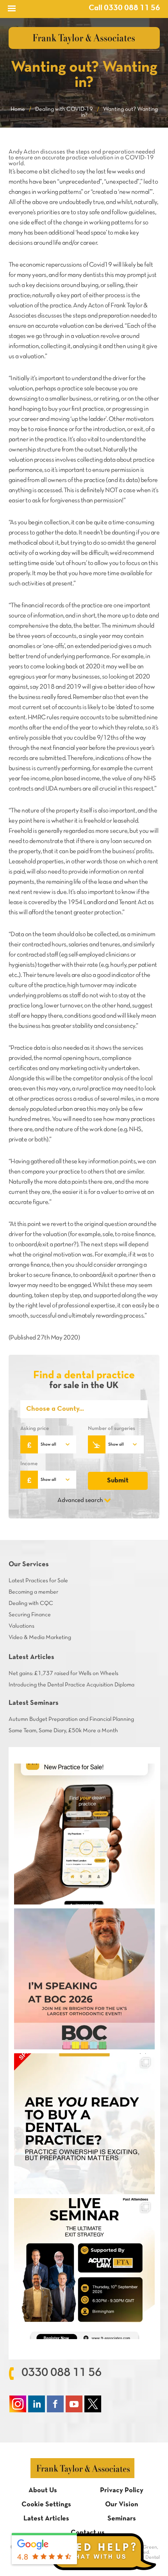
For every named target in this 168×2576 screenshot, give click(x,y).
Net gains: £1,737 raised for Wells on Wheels (63, 1673)
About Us (43, 2490)
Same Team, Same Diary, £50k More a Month (63, 1731)
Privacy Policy (122, 2490)
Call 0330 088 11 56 (124, 8)
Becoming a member (33, 1592)
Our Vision (122, 2505)
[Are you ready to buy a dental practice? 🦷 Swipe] (84, 2124)
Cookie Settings (46, 2505)
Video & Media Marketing (40, 1637)
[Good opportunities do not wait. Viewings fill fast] (84, 1834)
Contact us (88, 2533)
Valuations (21, 1626)
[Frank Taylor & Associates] (84, 38)
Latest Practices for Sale (38, 1581)
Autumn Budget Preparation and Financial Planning (71, 1719)
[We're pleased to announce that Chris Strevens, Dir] (84, 1979)
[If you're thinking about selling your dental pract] (84, 2269)
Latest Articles (46, 2519)
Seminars (122, 2519)
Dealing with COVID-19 (64, 109)
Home (18, 109)
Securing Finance (30, 1615)
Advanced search (80, 1500)
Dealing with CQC (31, 1603)
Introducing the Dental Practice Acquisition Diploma (71, 1685)
